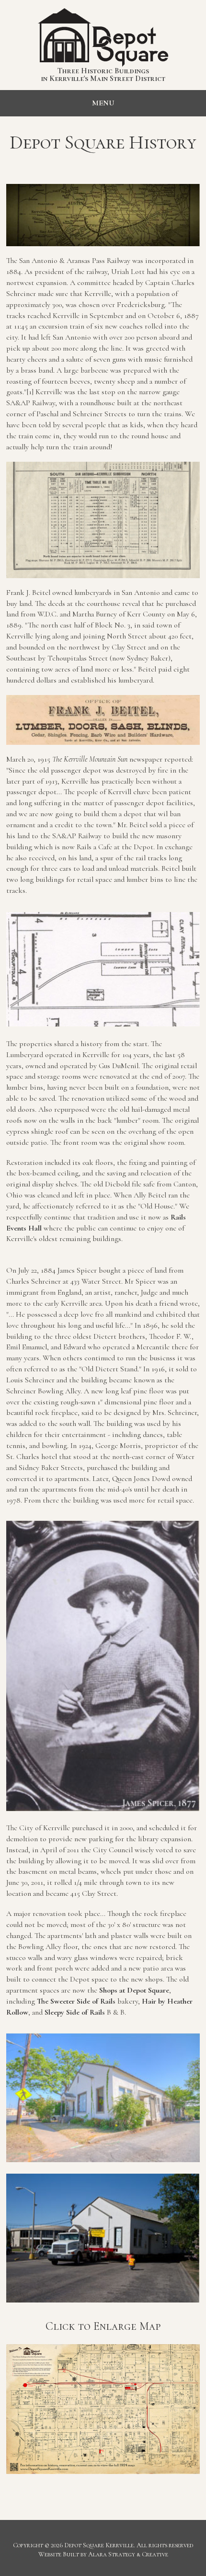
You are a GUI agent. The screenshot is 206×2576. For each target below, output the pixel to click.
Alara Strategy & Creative (128, 2554)
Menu (103, 103)
